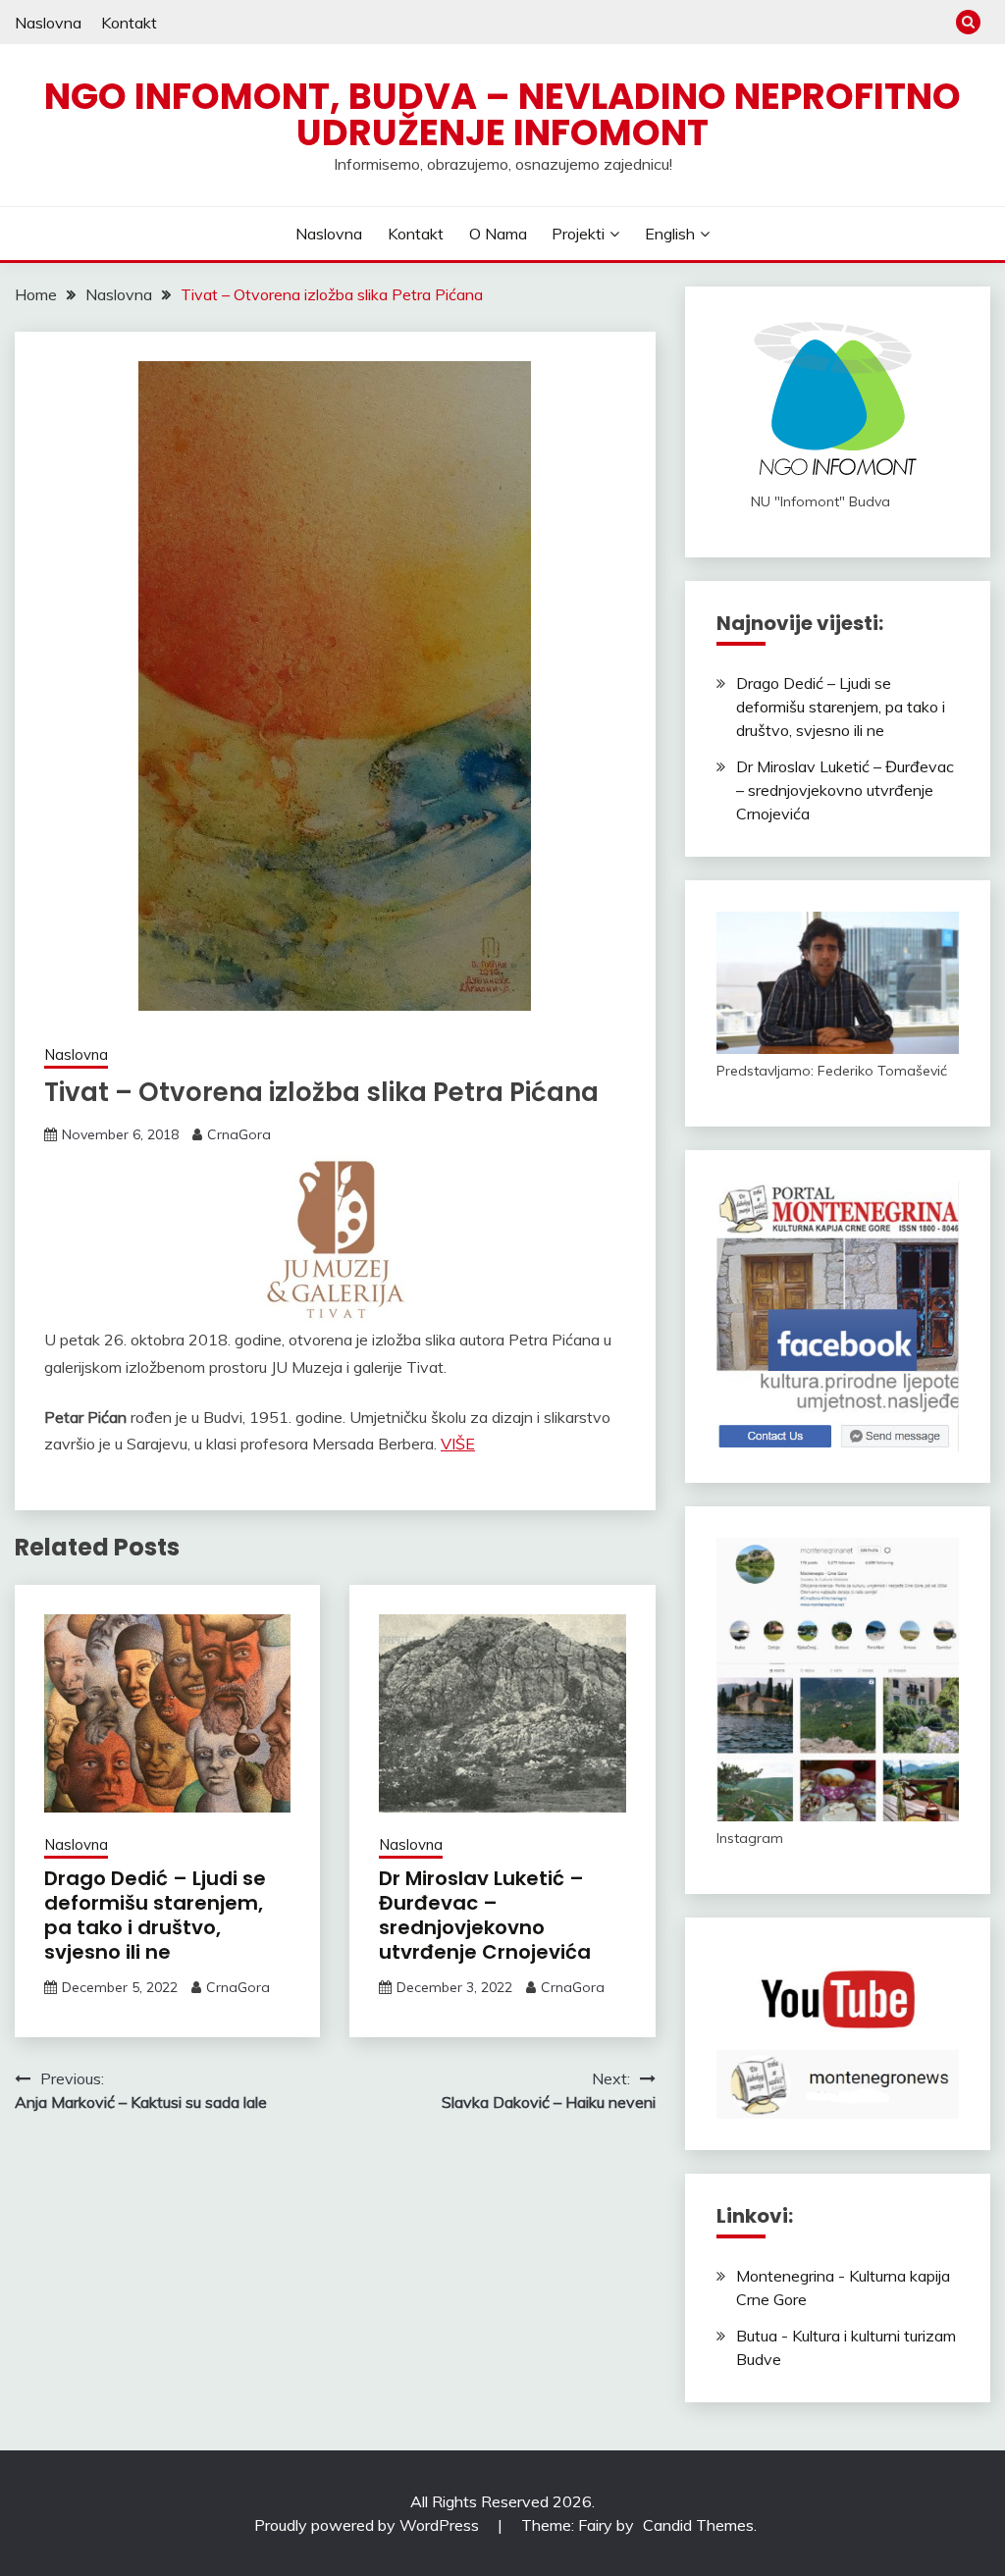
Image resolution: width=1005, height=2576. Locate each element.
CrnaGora (239, 1134)
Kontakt (129, 23)
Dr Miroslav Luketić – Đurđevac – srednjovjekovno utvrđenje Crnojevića (485, 1915)
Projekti (578, 234)
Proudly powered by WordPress (369, 2525)
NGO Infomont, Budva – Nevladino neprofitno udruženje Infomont (502, 114)
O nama (498, 234)
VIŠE (458, 1444)
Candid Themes (698, 2525)
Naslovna (48, 23)
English (670, 234)
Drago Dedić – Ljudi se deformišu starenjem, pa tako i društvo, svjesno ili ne (155, 1915)
